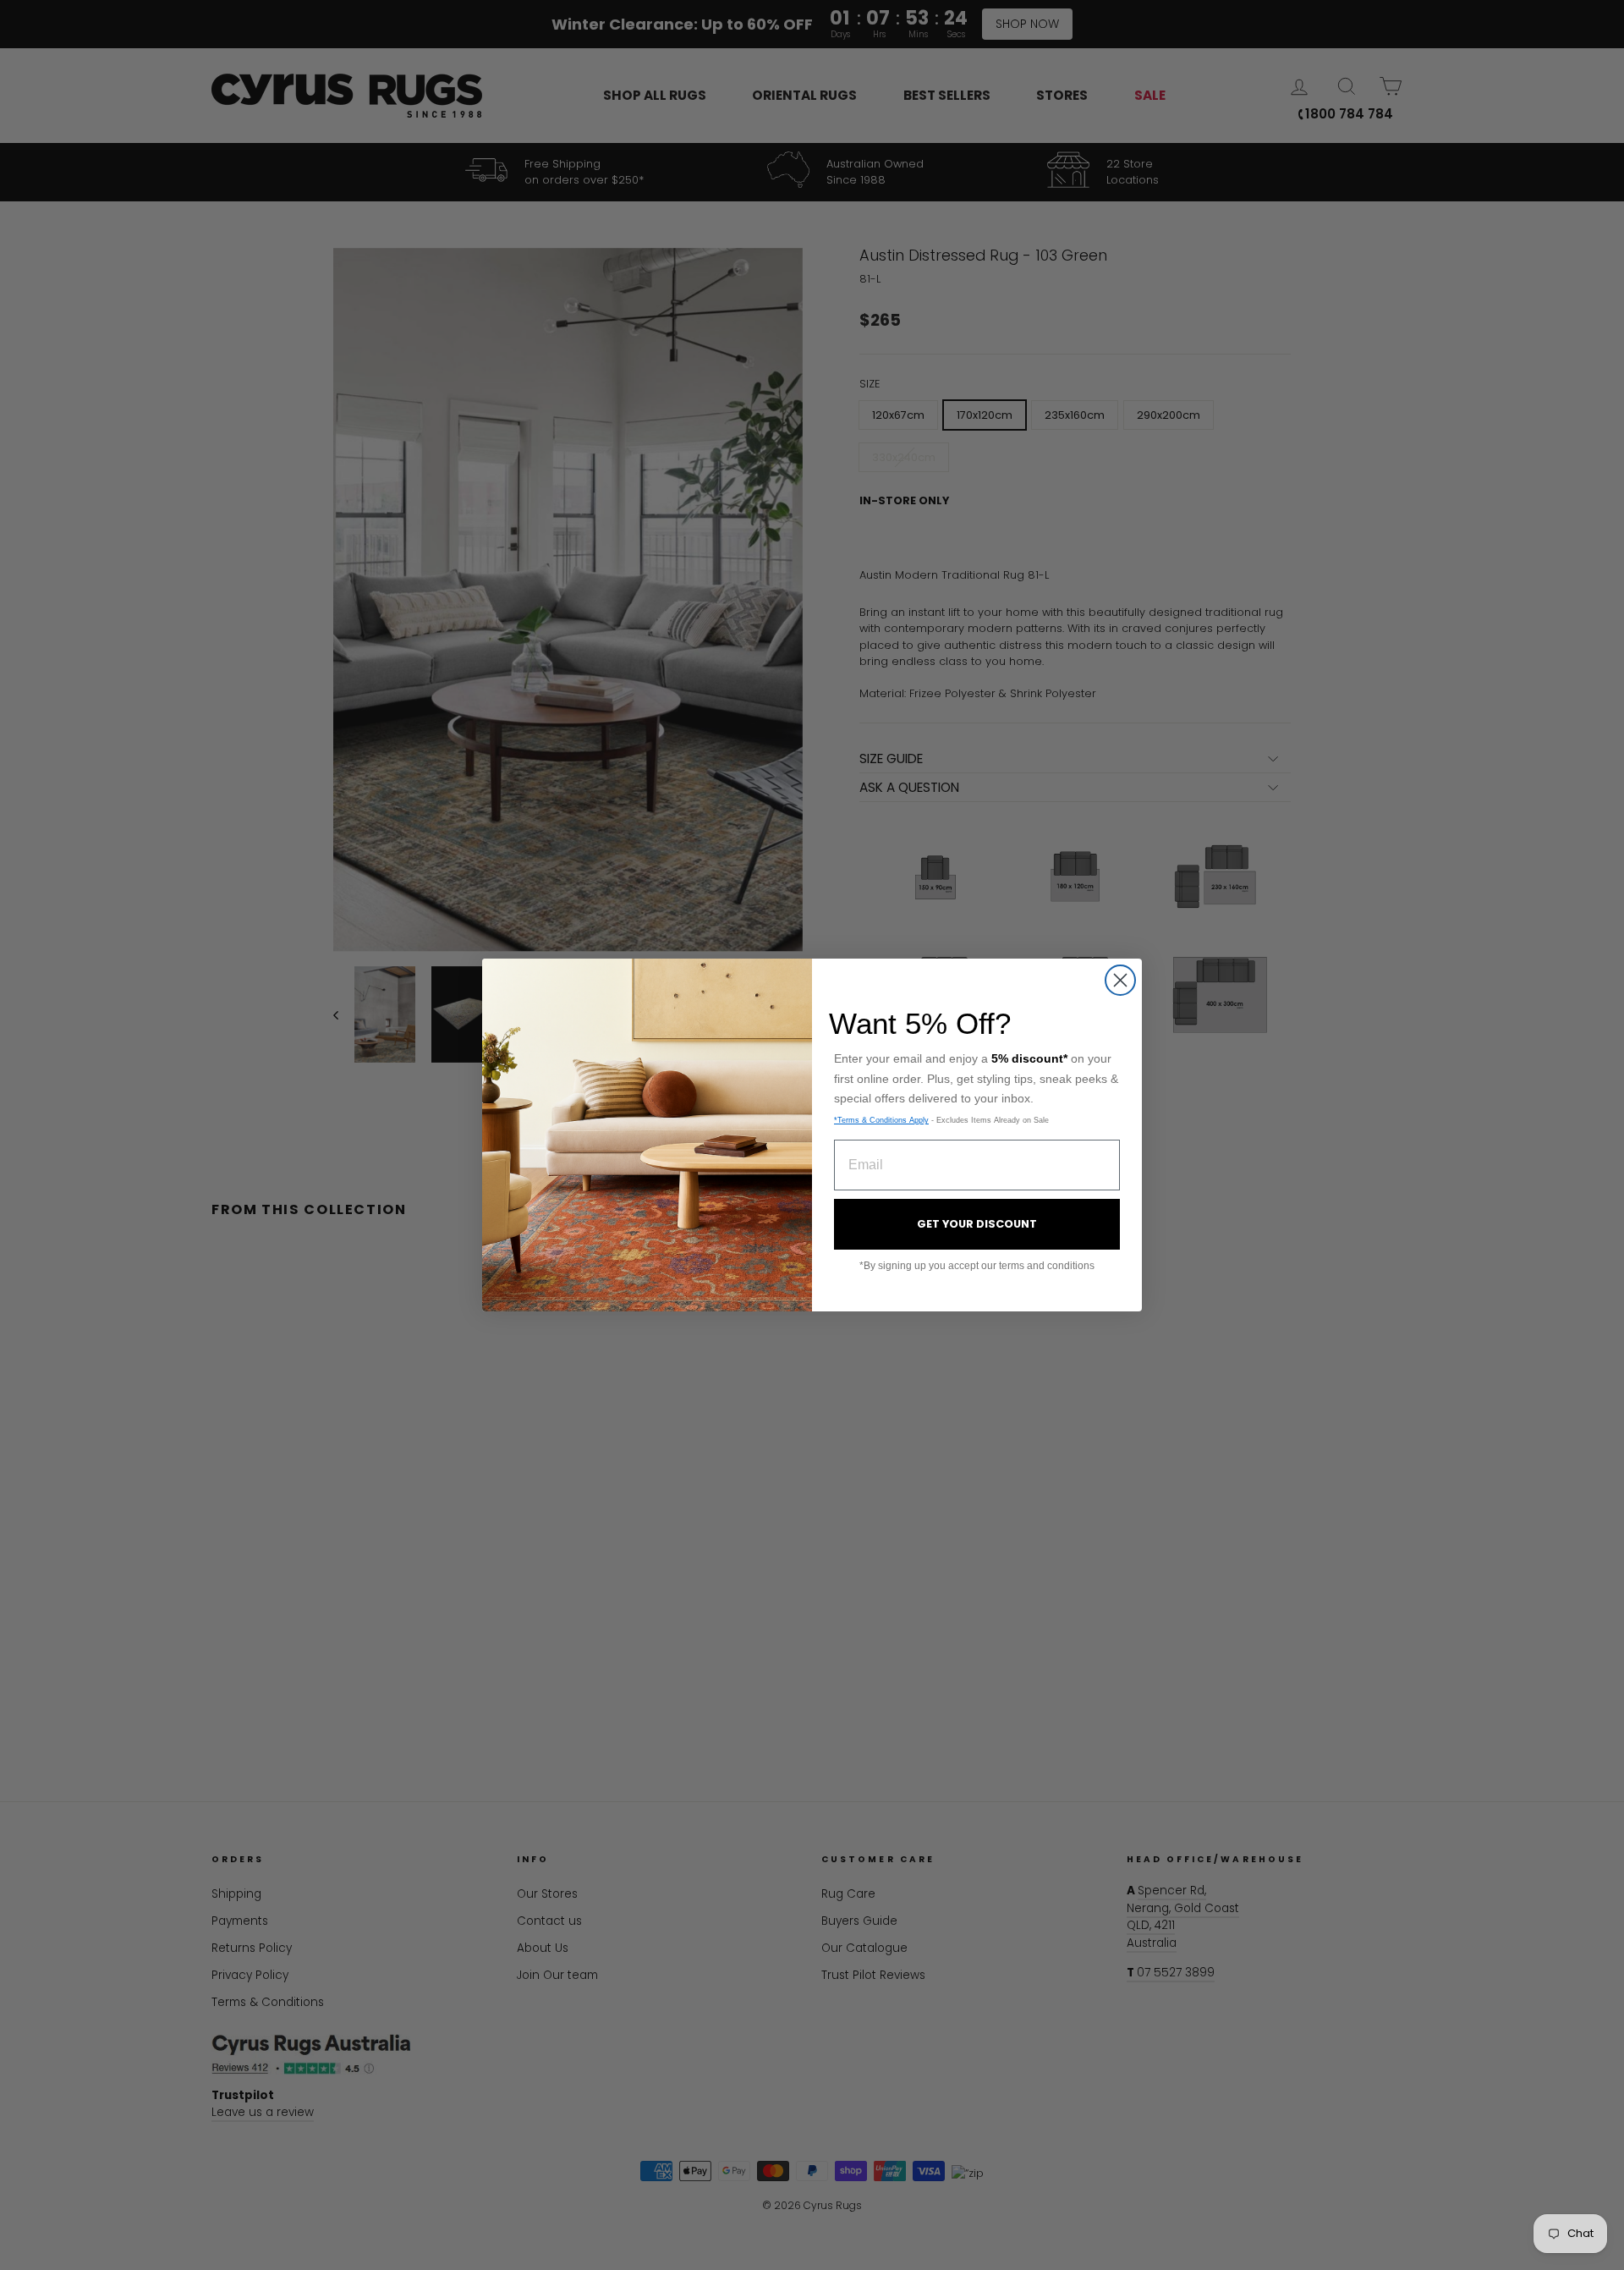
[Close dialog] (1120, 980)
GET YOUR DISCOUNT (977, 1224)
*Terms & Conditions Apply (881, 1120)
